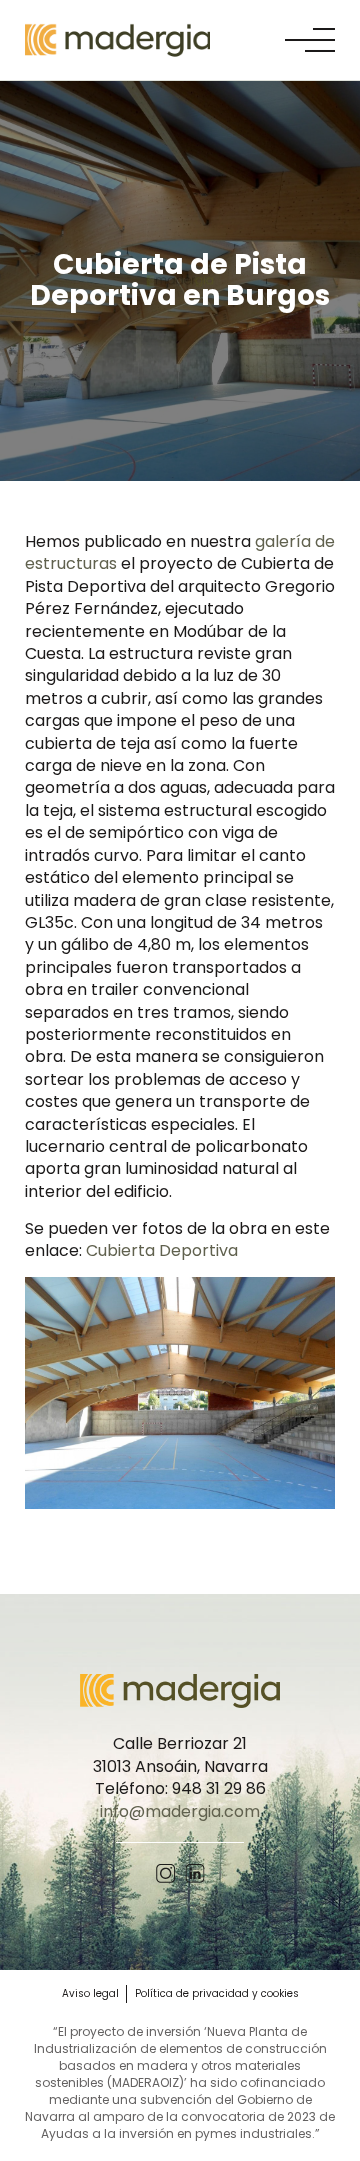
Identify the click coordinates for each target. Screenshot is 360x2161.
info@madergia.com (180, 1811)
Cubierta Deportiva (162, 1250)
